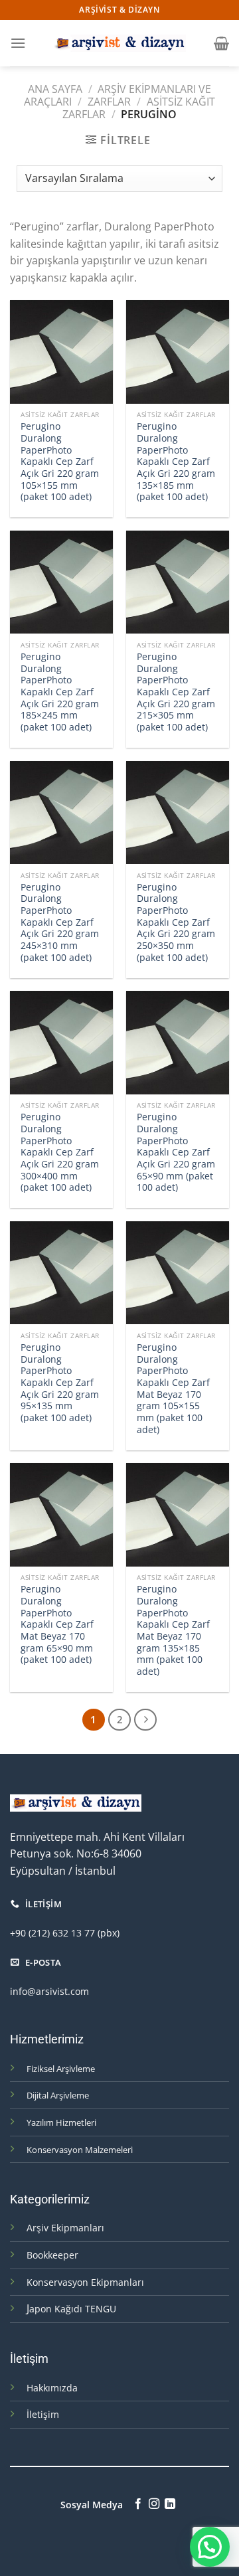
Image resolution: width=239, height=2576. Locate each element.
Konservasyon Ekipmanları (85, 2282)
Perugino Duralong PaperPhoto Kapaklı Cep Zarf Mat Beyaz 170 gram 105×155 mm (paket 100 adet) (173, 1388)
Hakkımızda (52, 2388)
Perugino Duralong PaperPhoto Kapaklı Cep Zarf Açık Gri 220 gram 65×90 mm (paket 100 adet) (176, 1152)
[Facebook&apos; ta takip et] (137, 2504)
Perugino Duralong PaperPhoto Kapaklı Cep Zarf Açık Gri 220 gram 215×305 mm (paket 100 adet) (176, 692)
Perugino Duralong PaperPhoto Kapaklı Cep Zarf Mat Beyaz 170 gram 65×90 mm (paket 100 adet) (57, 1624)
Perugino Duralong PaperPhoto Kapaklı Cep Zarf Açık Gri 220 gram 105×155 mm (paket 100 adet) (60, 462)
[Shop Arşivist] (119, 43)
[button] (210, 2547)
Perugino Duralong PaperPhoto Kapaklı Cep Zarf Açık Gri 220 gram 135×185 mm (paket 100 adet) (176, 462)
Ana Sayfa (55, 89)
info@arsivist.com (49, 1991)
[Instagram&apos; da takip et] (154, 2504)
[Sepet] (221, 43)
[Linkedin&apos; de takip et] (170, 2504)
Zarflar (109, 102)
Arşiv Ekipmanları (65, 2228)
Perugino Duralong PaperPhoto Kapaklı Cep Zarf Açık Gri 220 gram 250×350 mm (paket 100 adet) (176, 922)
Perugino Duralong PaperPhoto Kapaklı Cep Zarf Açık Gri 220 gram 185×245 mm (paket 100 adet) (60, 692)
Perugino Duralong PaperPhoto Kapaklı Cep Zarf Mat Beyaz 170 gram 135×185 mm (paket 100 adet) (173, 1630)
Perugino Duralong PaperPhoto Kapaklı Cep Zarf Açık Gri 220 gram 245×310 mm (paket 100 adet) (60, 922)
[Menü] (18, 43)
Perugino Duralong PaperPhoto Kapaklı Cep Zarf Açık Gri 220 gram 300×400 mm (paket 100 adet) (60, 1152)
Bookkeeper (52, 2255)
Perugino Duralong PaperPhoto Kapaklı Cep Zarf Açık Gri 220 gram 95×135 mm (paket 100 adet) (60, 1383)
